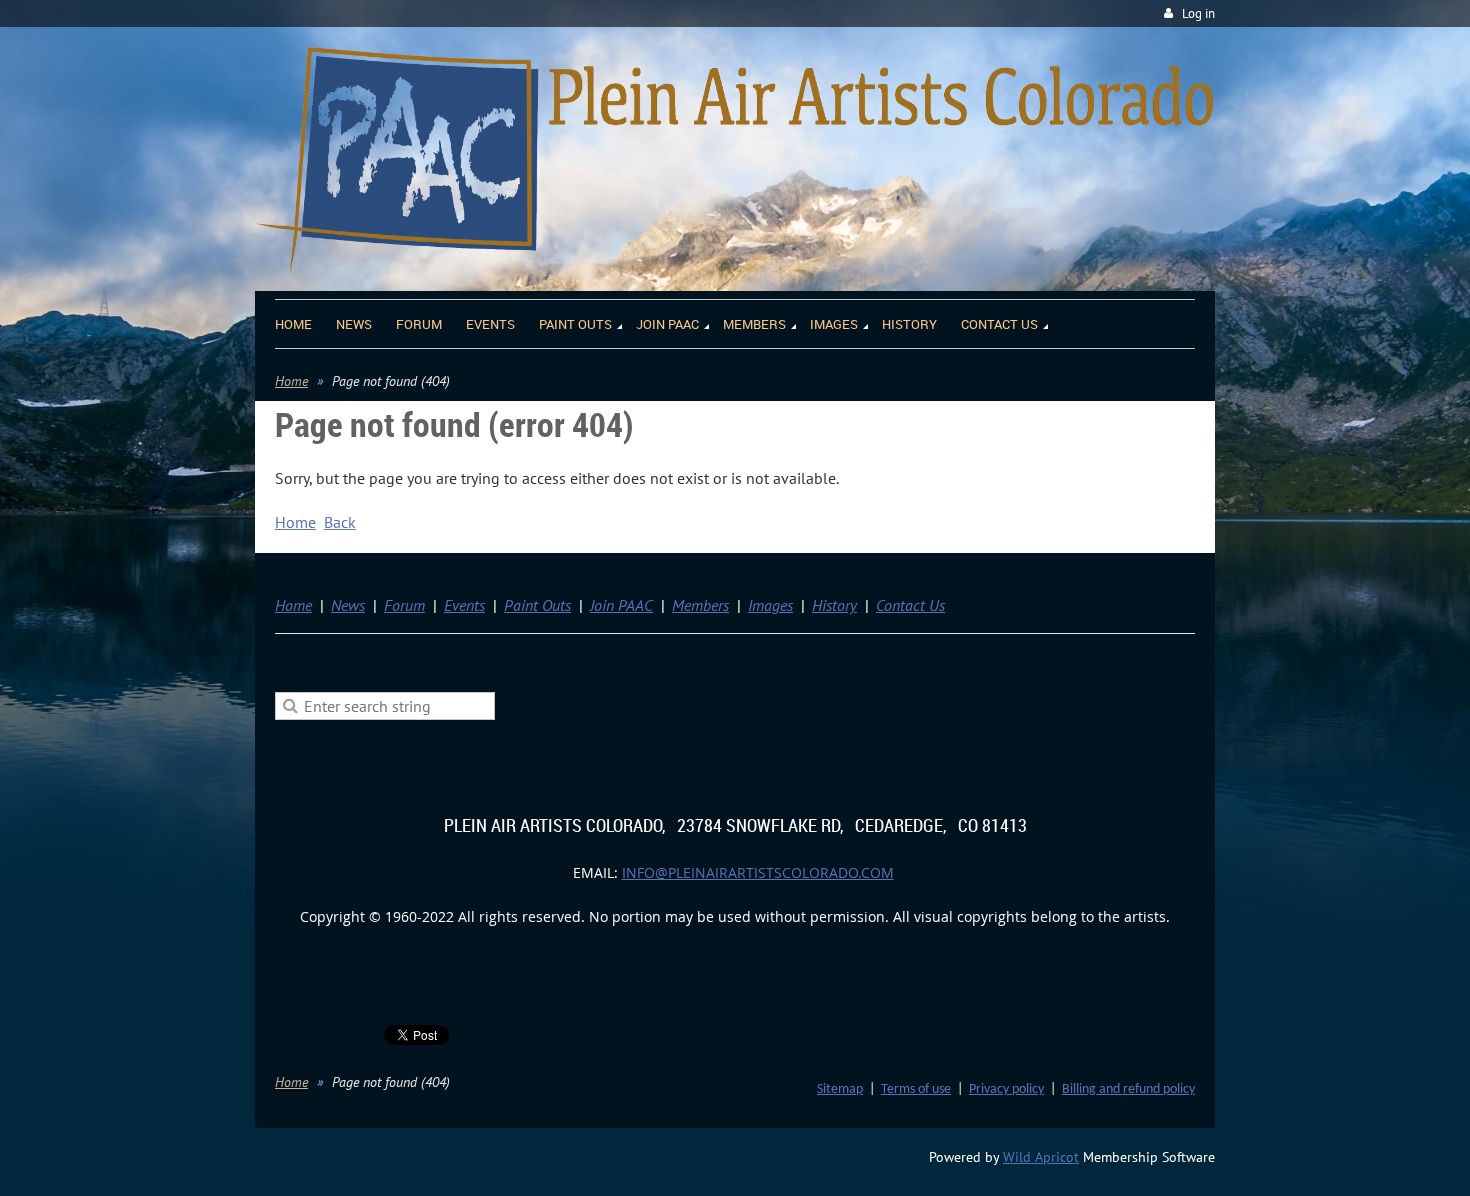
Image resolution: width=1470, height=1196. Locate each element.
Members (700, 605)
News (348, 605)
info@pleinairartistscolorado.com (758, 872)
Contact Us (910, 605)
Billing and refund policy (1128, 1089)
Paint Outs (537, 605)
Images (770, 605)
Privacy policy (1006, 1089)
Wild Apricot (1041, 1157)
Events (464, 605)
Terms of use (916, 1089)
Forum (404, 605)
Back (340, 522)
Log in (1198, 13)
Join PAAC (621, 605)
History (834, 605)
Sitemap (840, 1089)
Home (291, 381)
